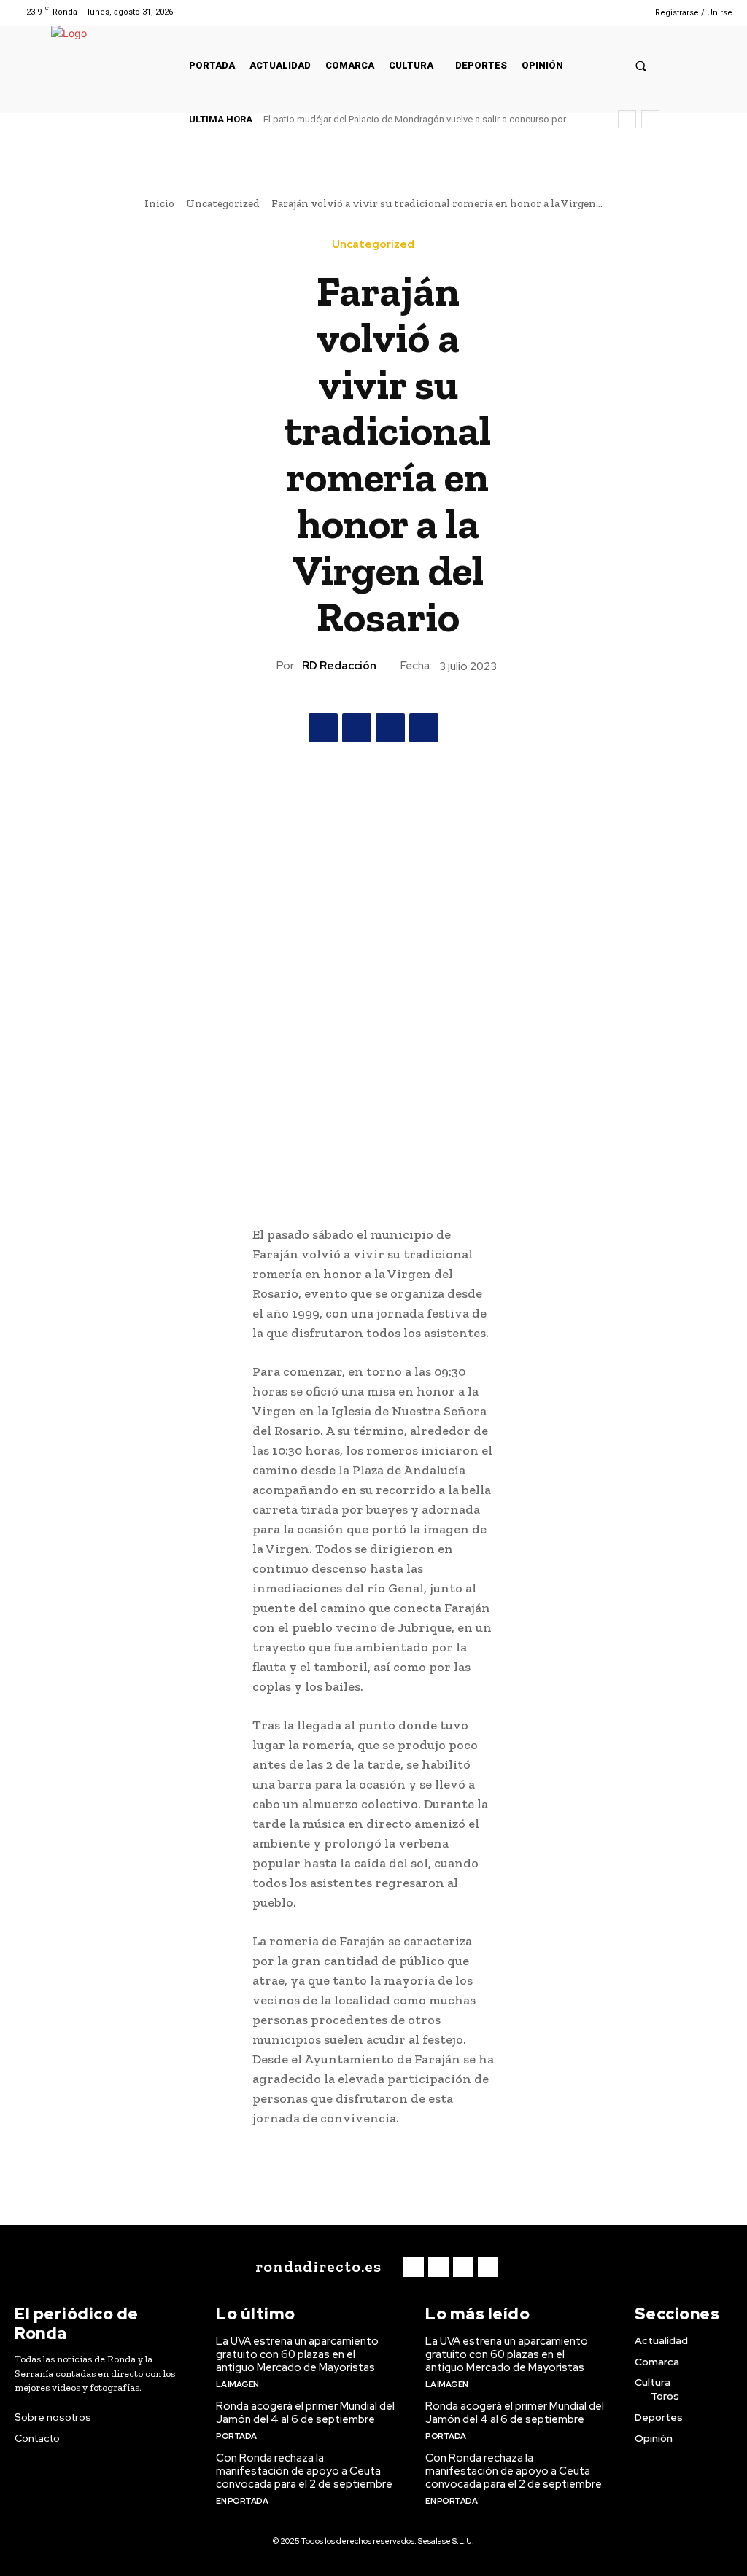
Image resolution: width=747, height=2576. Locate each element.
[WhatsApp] (424, 728)
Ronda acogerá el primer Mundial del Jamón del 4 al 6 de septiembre (305, 2413)
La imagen (237, 2384)
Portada (236, 2436)
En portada (242, 2501)
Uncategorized (223, 203)
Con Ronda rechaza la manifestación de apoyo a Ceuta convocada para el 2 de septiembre (304, 2471)
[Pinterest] (390, 728)
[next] (650, 119)
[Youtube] (626, 12)
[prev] (627, 119)
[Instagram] (588, 12)
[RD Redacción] (263, 666)
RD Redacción (339, 666)
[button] (641, 65)
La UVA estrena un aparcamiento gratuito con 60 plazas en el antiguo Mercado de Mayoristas (297, 2354)
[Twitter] (607, 12)
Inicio (159, 203)
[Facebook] (570, 12)
